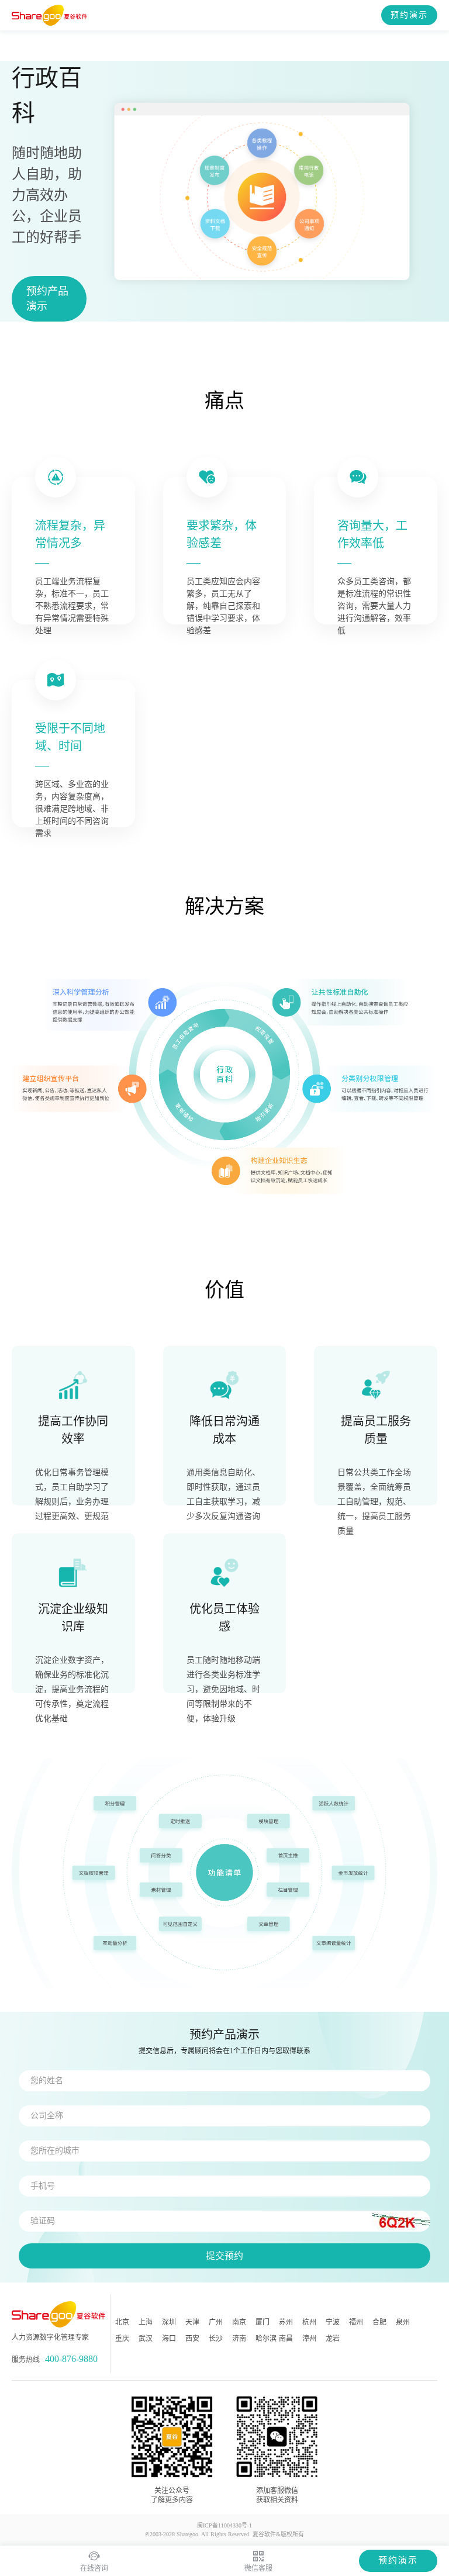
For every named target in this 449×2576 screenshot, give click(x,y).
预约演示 (409, 15)
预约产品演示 (47, 299)
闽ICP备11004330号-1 (224, 2525)
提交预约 (224, 2256)
